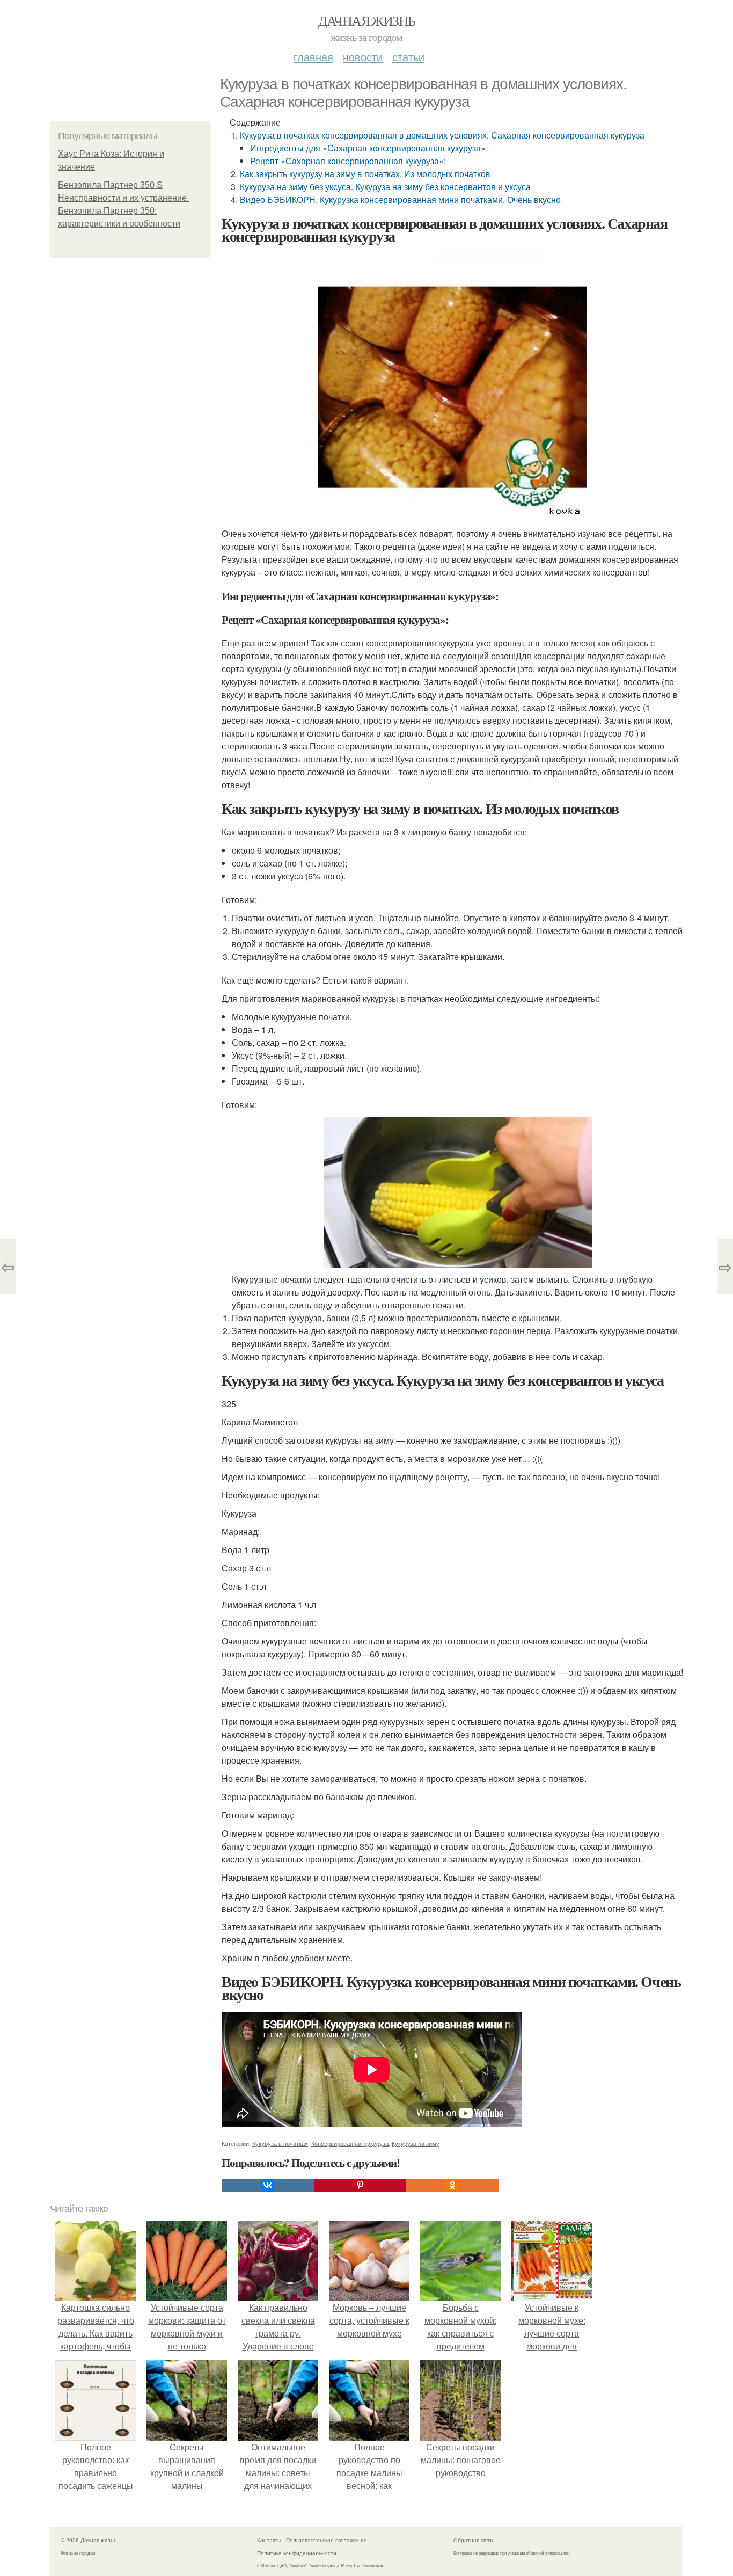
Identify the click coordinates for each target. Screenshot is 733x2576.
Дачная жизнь (367, 20)
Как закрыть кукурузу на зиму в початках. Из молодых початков (365, 174)
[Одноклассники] (452, 2185)
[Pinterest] (360, 2185)
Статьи (408, 57)
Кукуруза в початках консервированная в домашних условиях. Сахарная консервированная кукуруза (442, 135)
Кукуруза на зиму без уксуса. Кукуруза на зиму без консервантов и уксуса (385, 187)
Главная (313, 57)
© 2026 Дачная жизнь (89, 2540)
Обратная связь (474, 2540)
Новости (363, 57)
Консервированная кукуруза (350, 2143)
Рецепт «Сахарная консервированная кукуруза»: (348, 161)
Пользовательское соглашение (327, 2540)
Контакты (269, 2540)
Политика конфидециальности (297, 2553)
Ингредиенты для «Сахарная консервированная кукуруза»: (369, 148)
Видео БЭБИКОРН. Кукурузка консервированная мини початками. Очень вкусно (400, 199)
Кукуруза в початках (280, 2143)
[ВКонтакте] (268, 2185)
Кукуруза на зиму (416, 2143)
